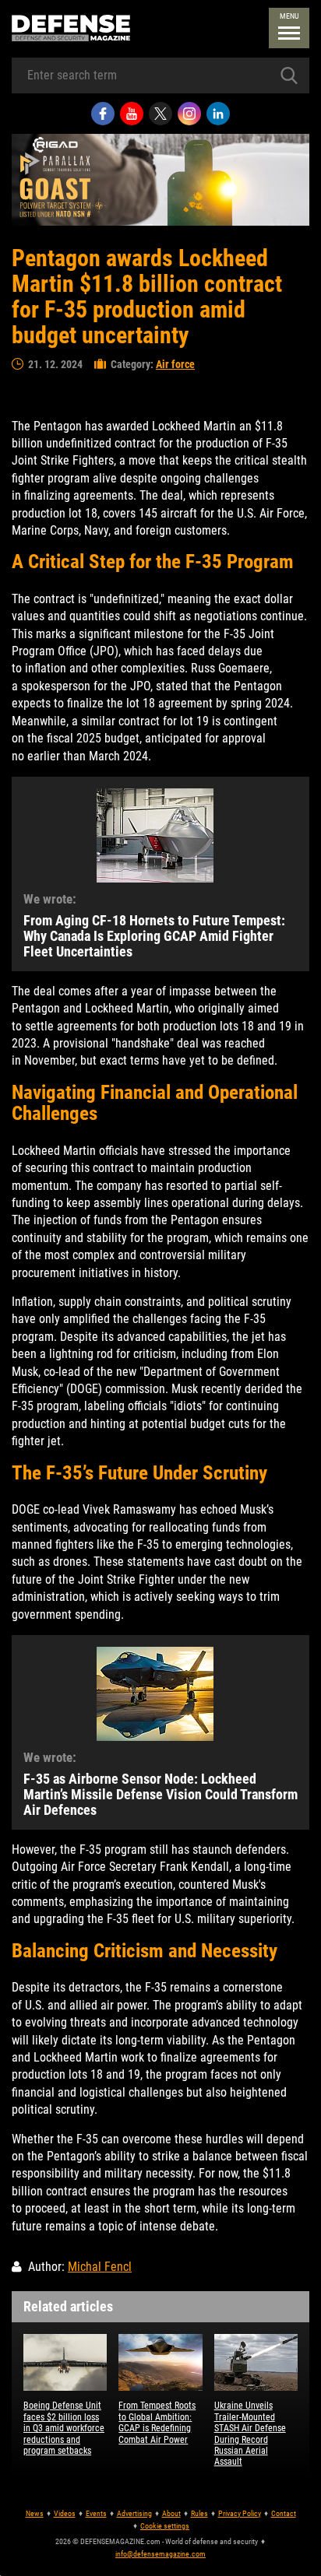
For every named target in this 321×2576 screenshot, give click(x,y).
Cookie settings (165, 2526)
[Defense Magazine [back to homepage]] (71, 28)
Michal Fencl (100, 2267)
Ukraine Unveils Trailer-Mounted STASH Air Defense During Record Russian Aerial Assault (250, 2434)
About (171, 2513)
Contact (284, 2513)
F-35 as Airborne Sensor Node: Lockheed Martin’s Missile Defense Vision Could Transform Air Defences (160, 1794)
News (35, 2513)
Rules (199, 2513)
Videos (65, 2513)
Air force (175, 364)
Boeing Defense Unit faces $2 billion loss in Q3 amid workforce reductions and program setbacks (64, 2428)
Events (96, 2513)
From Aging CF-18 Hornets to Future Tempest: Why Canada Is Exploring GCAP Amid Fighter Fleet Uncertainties (154, 936)
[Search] (289, 75)
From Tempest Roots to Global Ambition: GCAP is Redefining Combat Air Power (157, 2422)
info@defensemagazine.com (160, 2554)
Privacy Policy (240, 2513)
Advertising (134, 2513)
